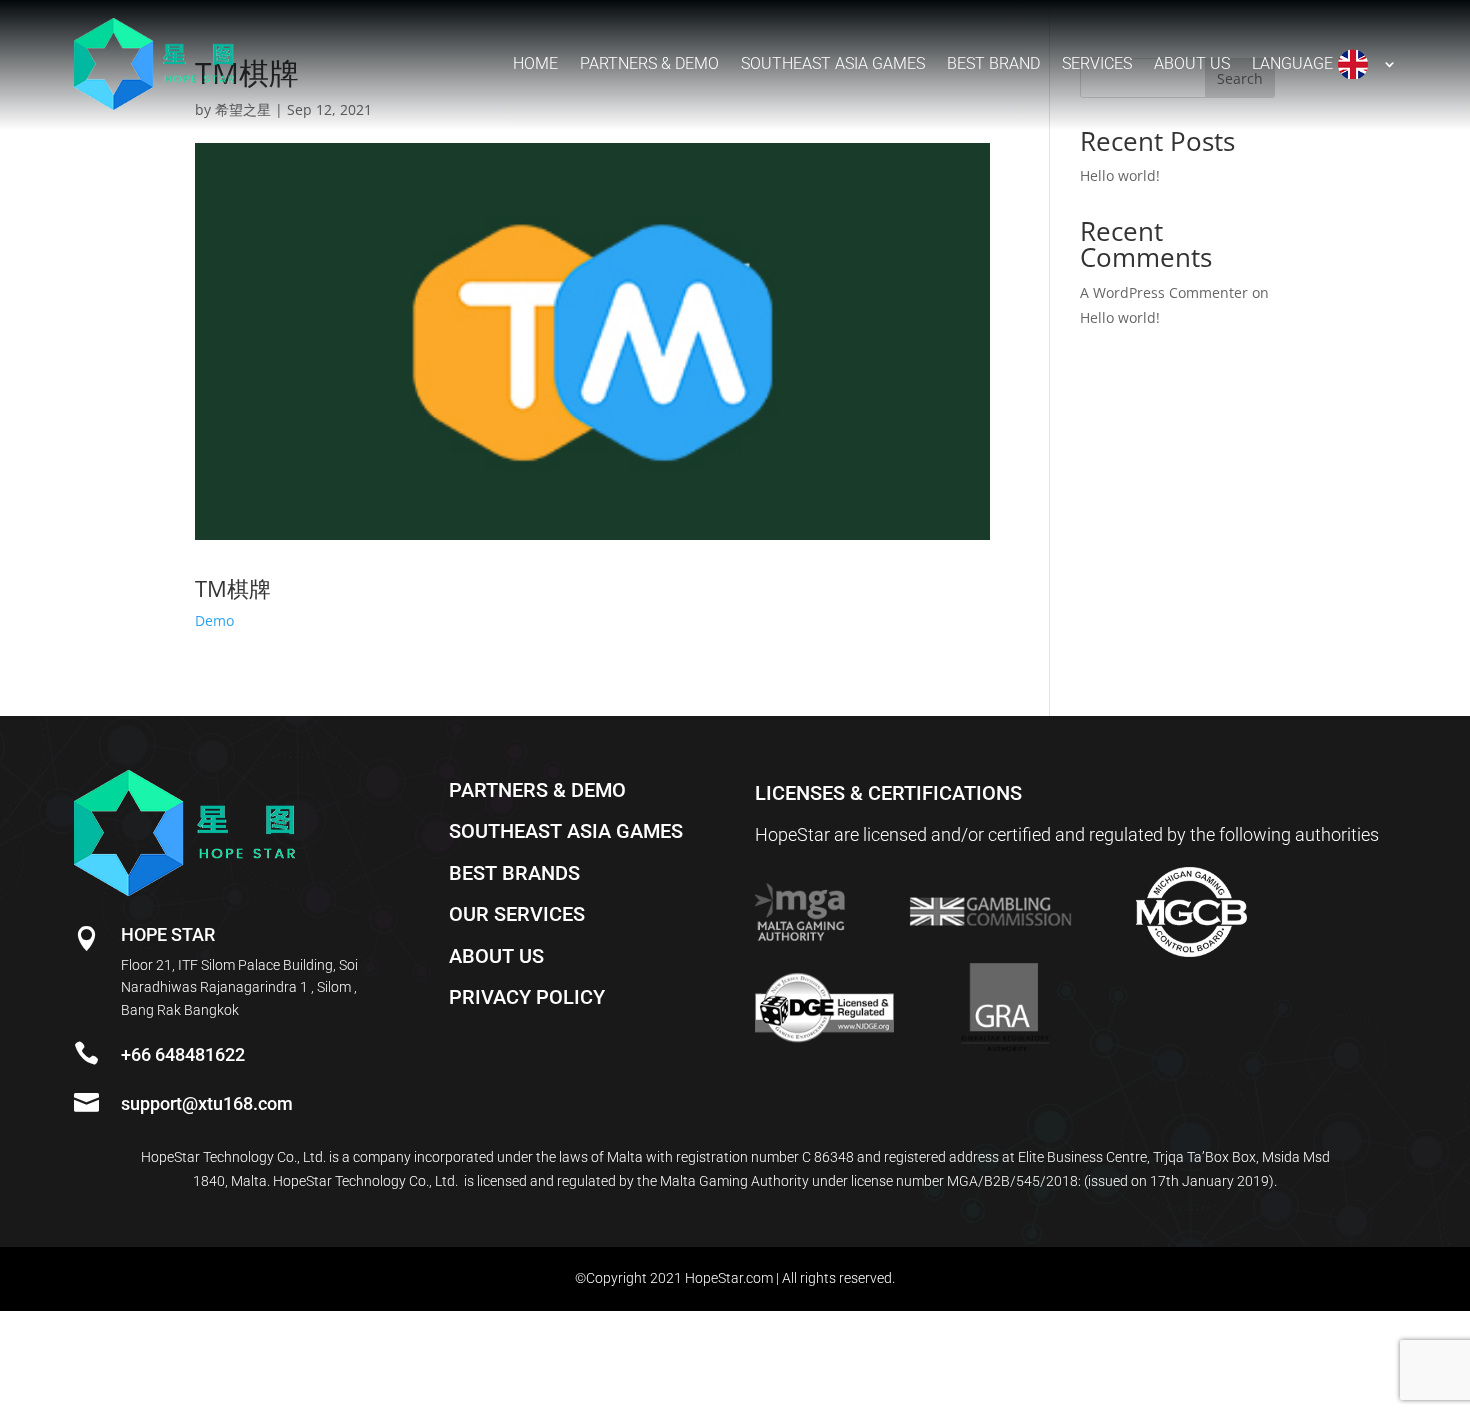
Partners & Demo (649, 63)
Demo (214, 620)
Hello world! (1120, 175)
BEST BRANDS (514, 873)
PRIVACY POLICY (527, 997)
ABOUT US (496, 956)
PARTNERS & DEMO (537, 790)
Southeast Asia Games (833, 63)
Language (1292, 63)
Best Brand (993, 63)
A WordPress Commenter (1164, 292)
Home (535, 63)
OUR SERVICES (517, 914)
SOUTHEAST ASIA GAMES (566, 831)
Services (1097, 63)
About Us (1192, 63)
